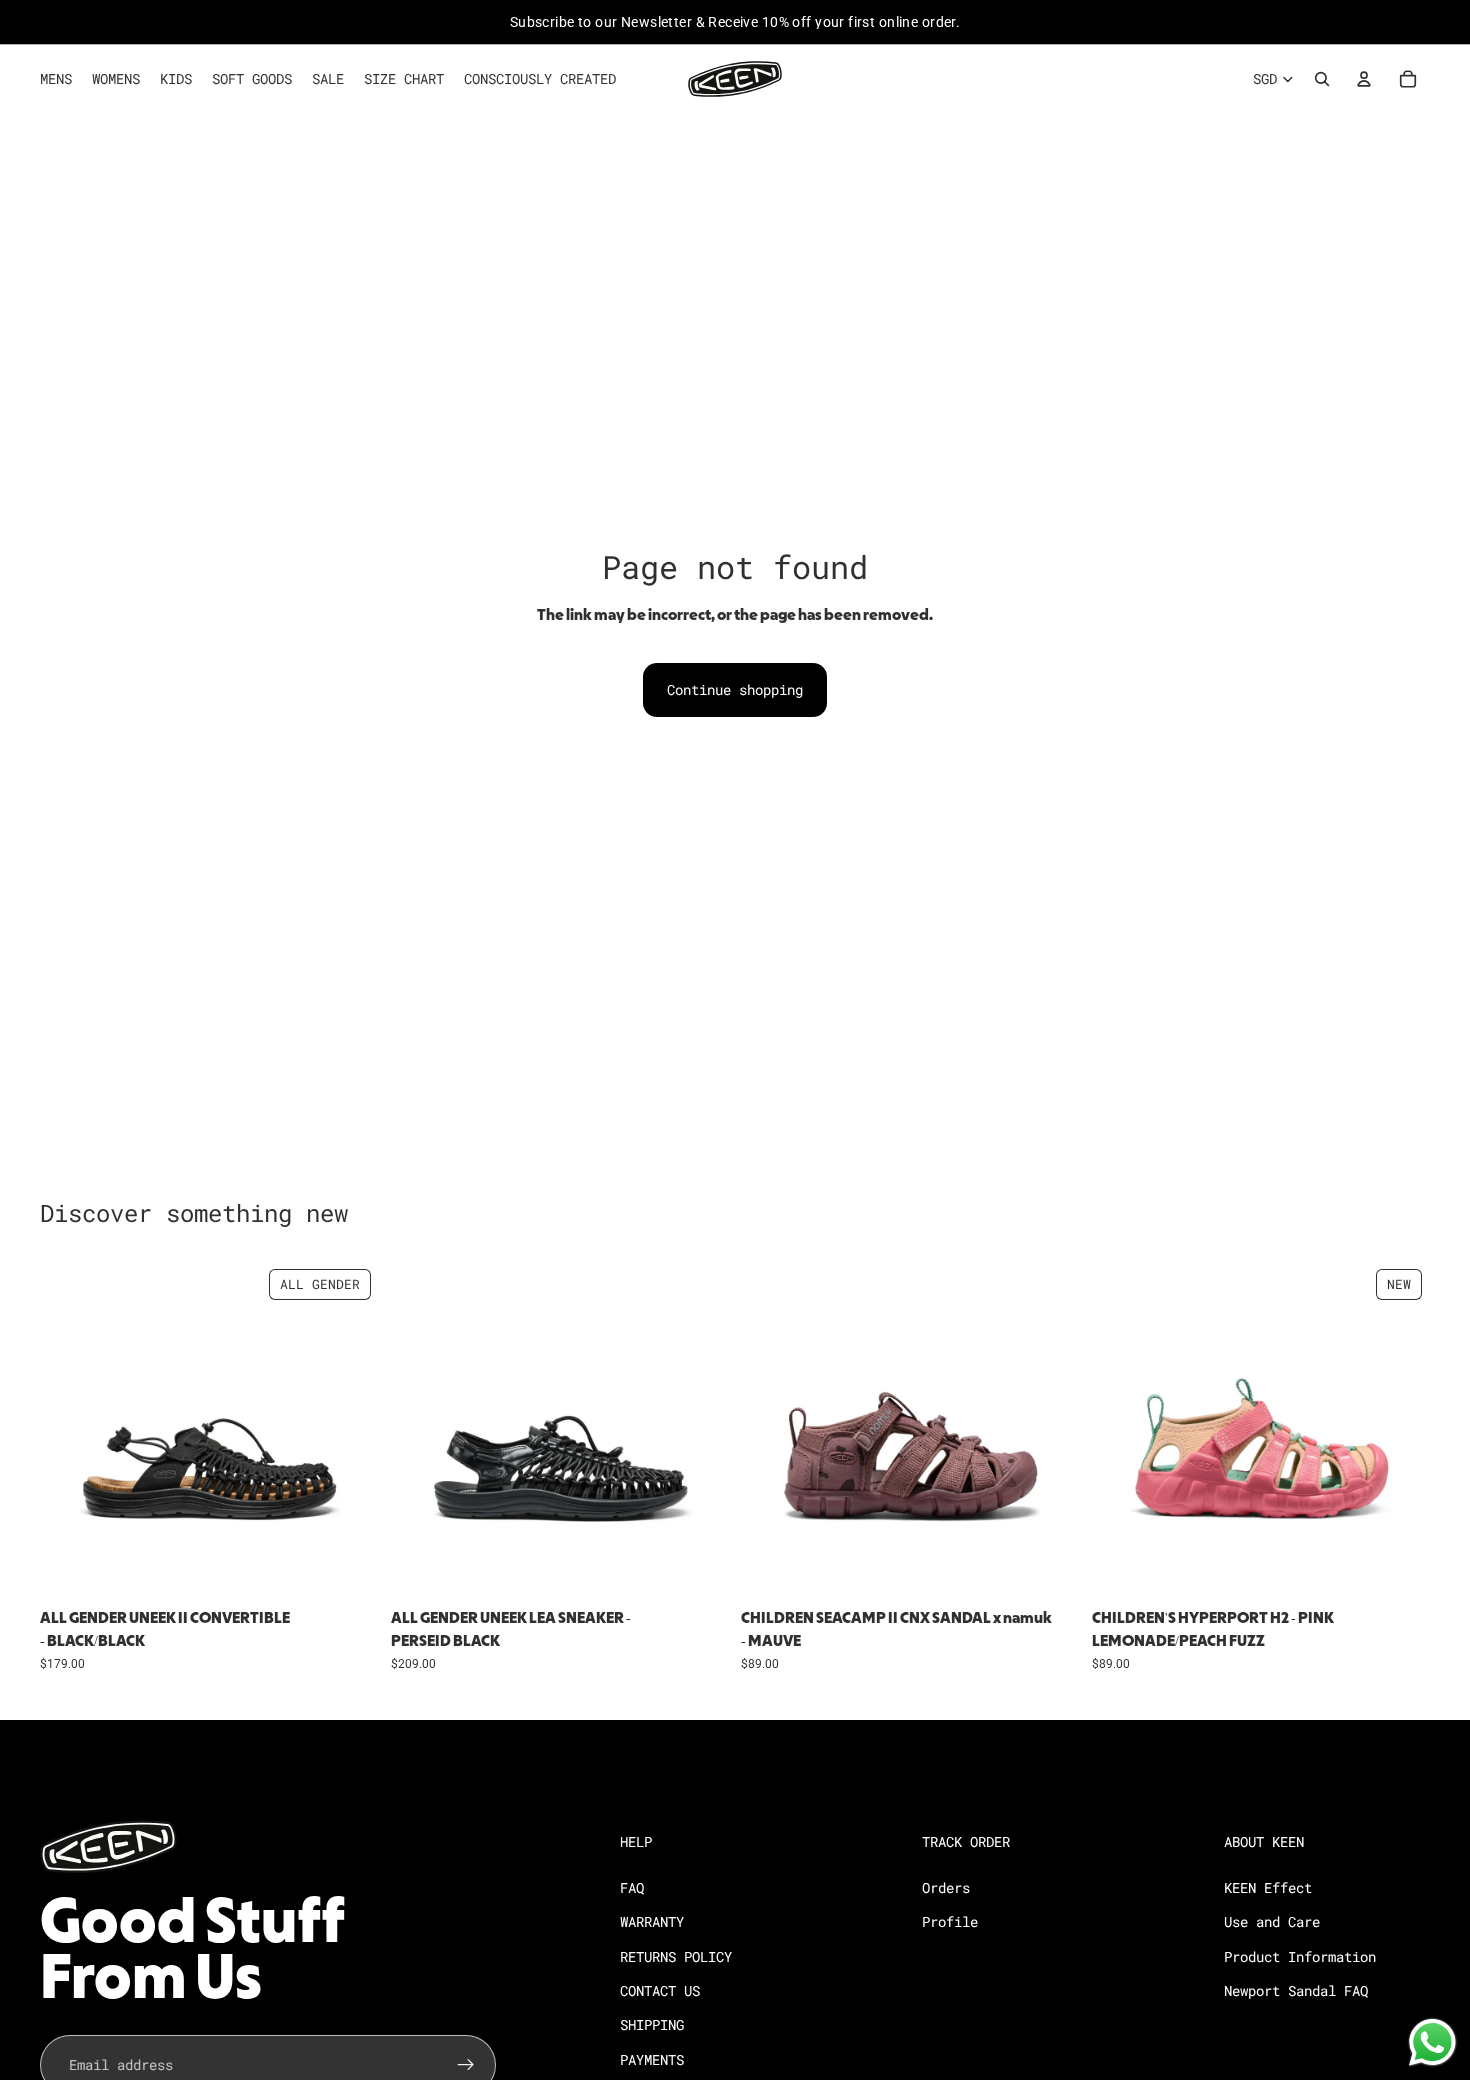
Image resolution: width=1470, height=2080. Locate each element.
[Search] (1322, 79)
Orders (946, 1886)
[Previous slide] (70, 1431)
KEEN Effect (1268, 1886)
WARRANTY (652, 1921)
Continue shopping (735, 689)
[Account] (1364, 79)
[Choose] (348, 1570)
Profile (950, 1921)
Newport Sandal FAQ (1296, 1989)
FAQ (632, 1886)
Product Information (1300, 1955)
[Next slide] (349, 1431)
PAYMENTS (652, 2058)
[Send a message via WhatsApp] (1432, 2042)
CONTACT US (660, 1989)
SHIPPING (652, 2024)
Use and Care (1272, 1921)
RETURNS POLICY (676, 1955)
